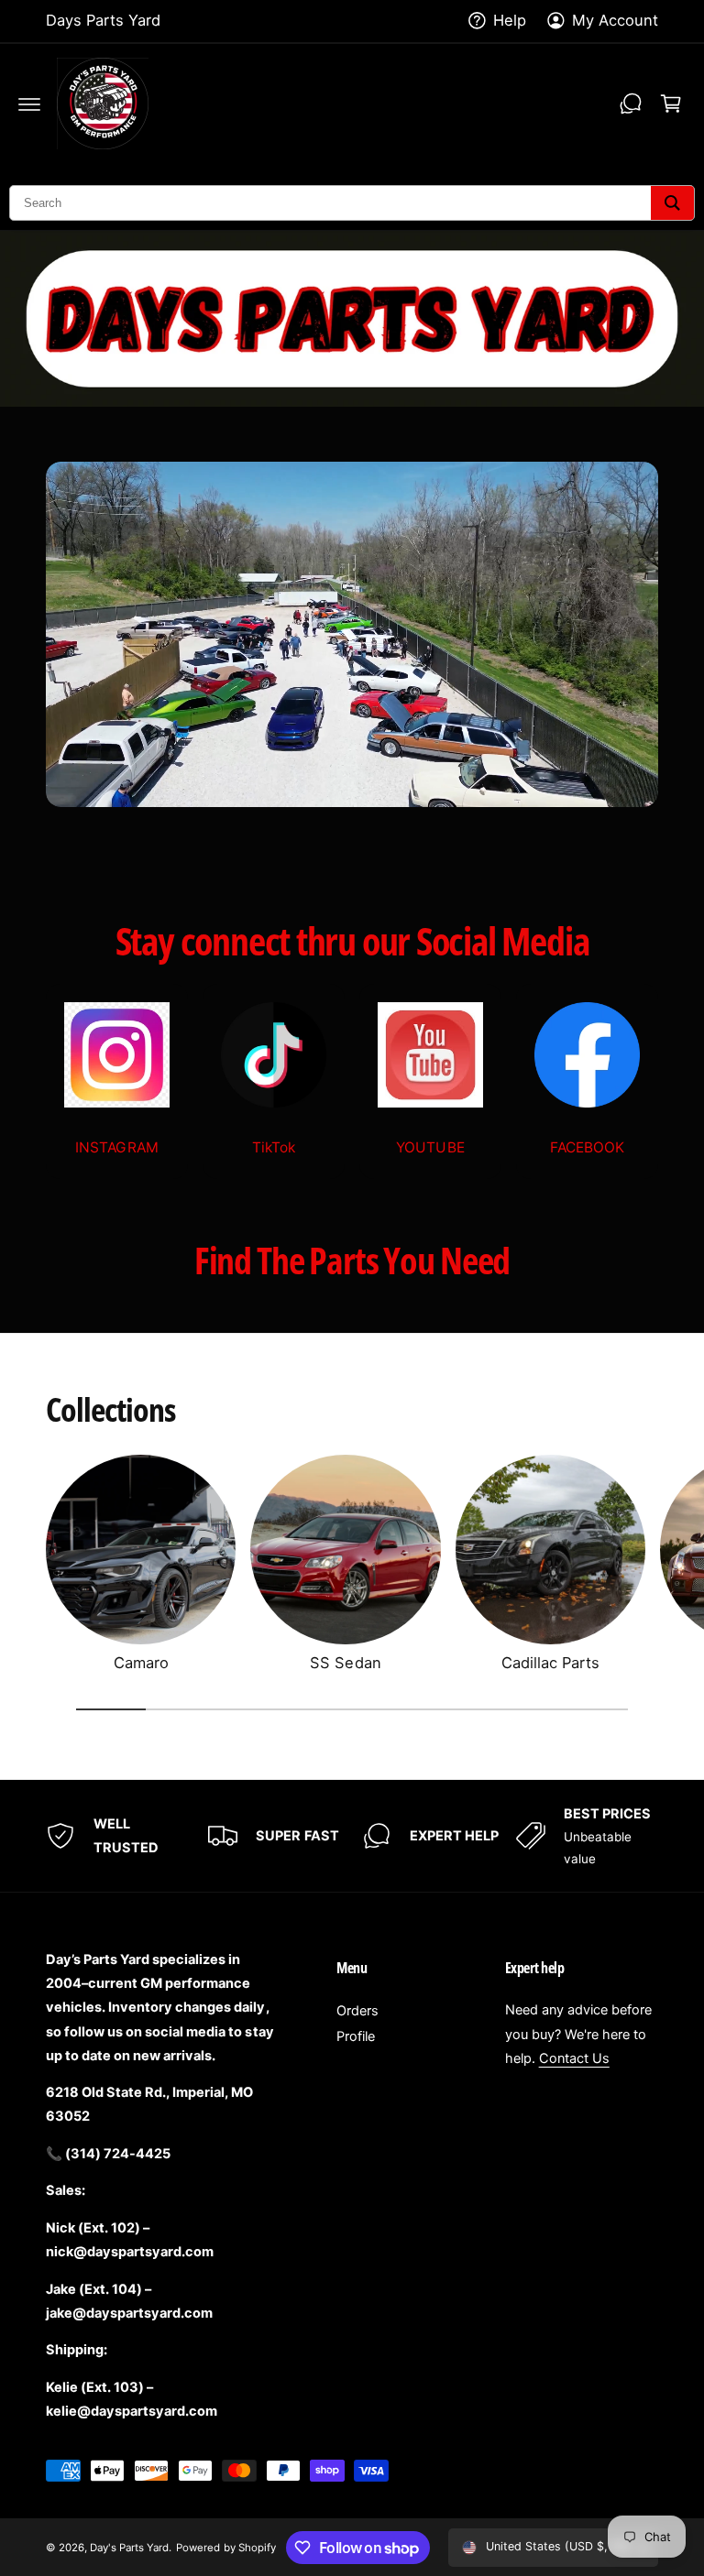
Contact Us (574, 2058)
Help (510, 20)
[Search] (672, 203)
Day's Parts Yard (129, 2548)
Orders (357, 2011)
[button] (29, 104)
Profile (356, 2036)
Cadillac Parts (550, 1663)
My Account (615, 20)
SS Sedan (345, 1663)
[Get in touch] (631, 104)
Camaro (141, 1663)
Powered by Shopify (225, 2548)
